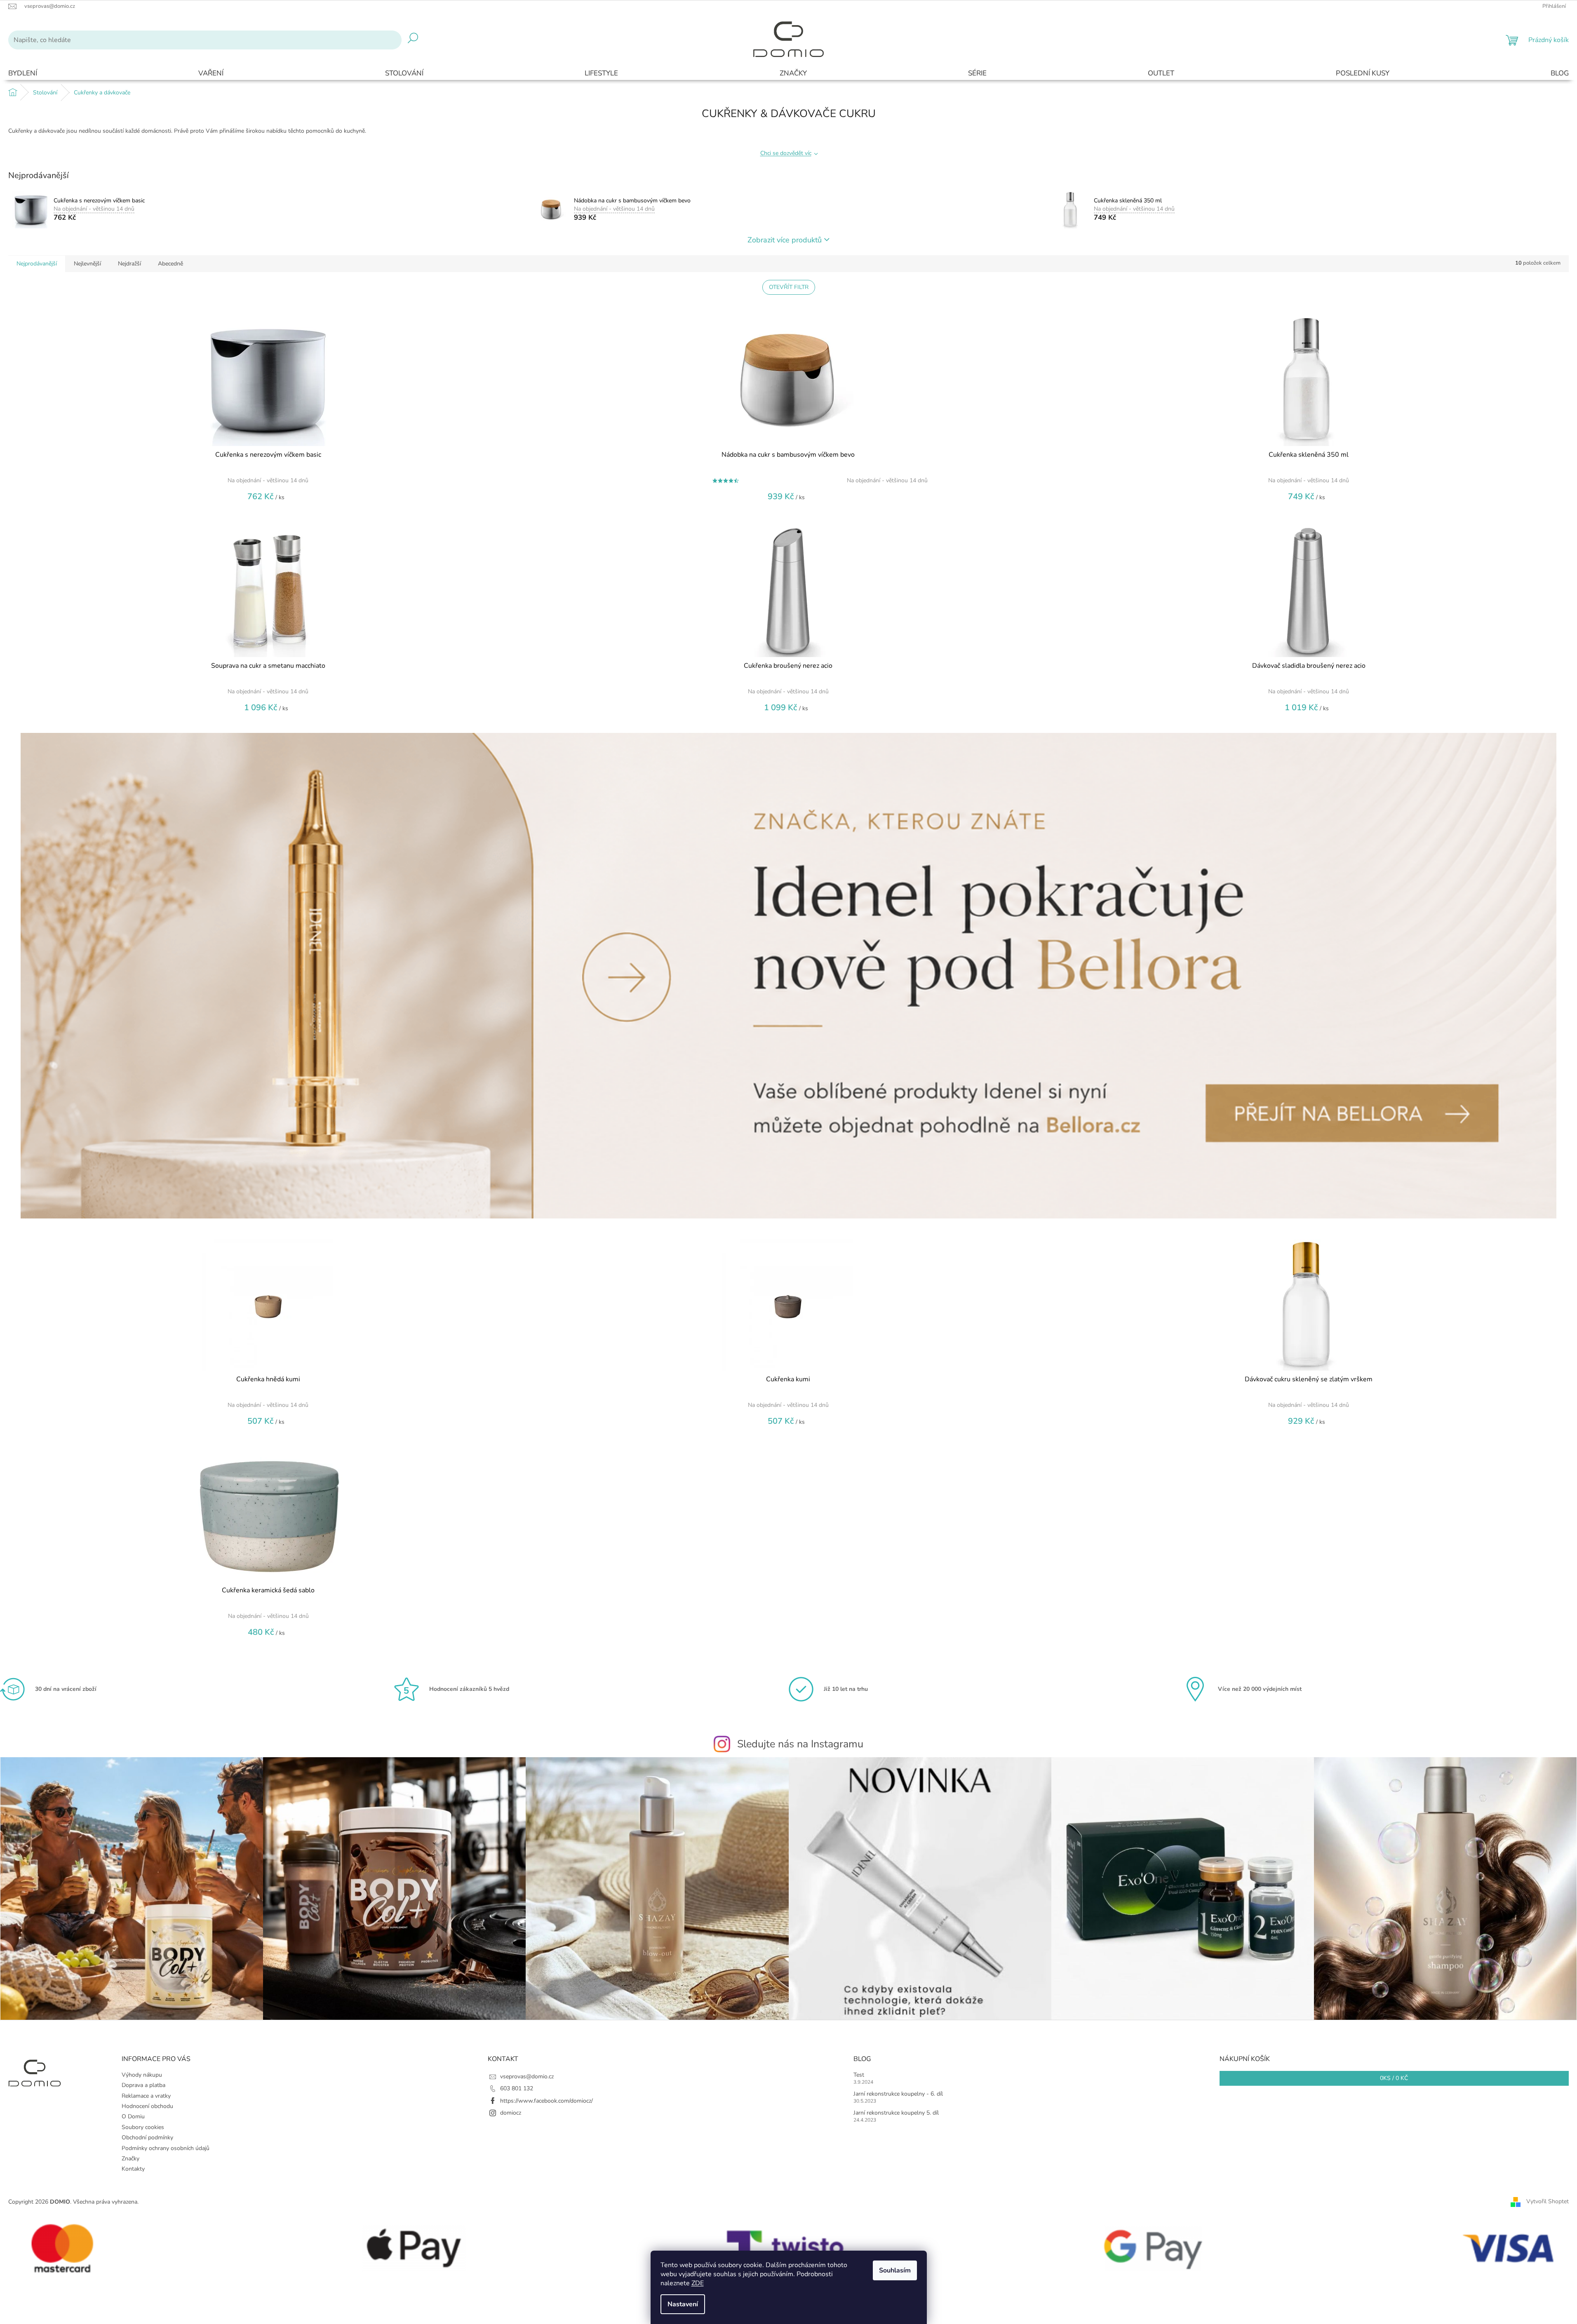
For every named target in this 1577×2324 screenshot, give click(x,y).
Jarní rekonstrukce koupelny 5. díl (896, 2113)
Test (859, 2075)
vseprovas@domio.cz (527, 2076)
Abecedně (170, 264)
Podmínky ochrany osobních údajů (166, 2148)
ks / (1394, 2078)
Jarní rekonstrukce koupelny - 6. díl (898, 2094)
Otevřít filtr (789, 287)
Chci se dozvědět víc (786, 153)
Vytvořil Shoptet (1548, 2202)
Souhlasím (895, 2270)
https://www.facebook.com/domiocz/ (546, 2101)
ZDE (698, 2283)
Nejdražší (129, 264)
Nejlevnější (87, 264)
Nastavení (683, 2304)
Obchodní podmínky (147, 2137)
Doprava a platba (143, 2085)
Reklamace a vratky (146, 2096)
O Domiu (133, 2116)
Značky (130, 2159)
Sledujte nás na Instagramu (800, 1744)
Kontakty (133, 2169)
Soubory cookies (143, 2127)
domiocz (511, 2113)
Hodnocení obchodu (147, 2106)
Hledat (413, 40)
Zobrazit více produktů (785, 240)
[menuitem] (23, 74)
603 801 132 (517, 2088)
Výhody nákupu (142, 2075)
